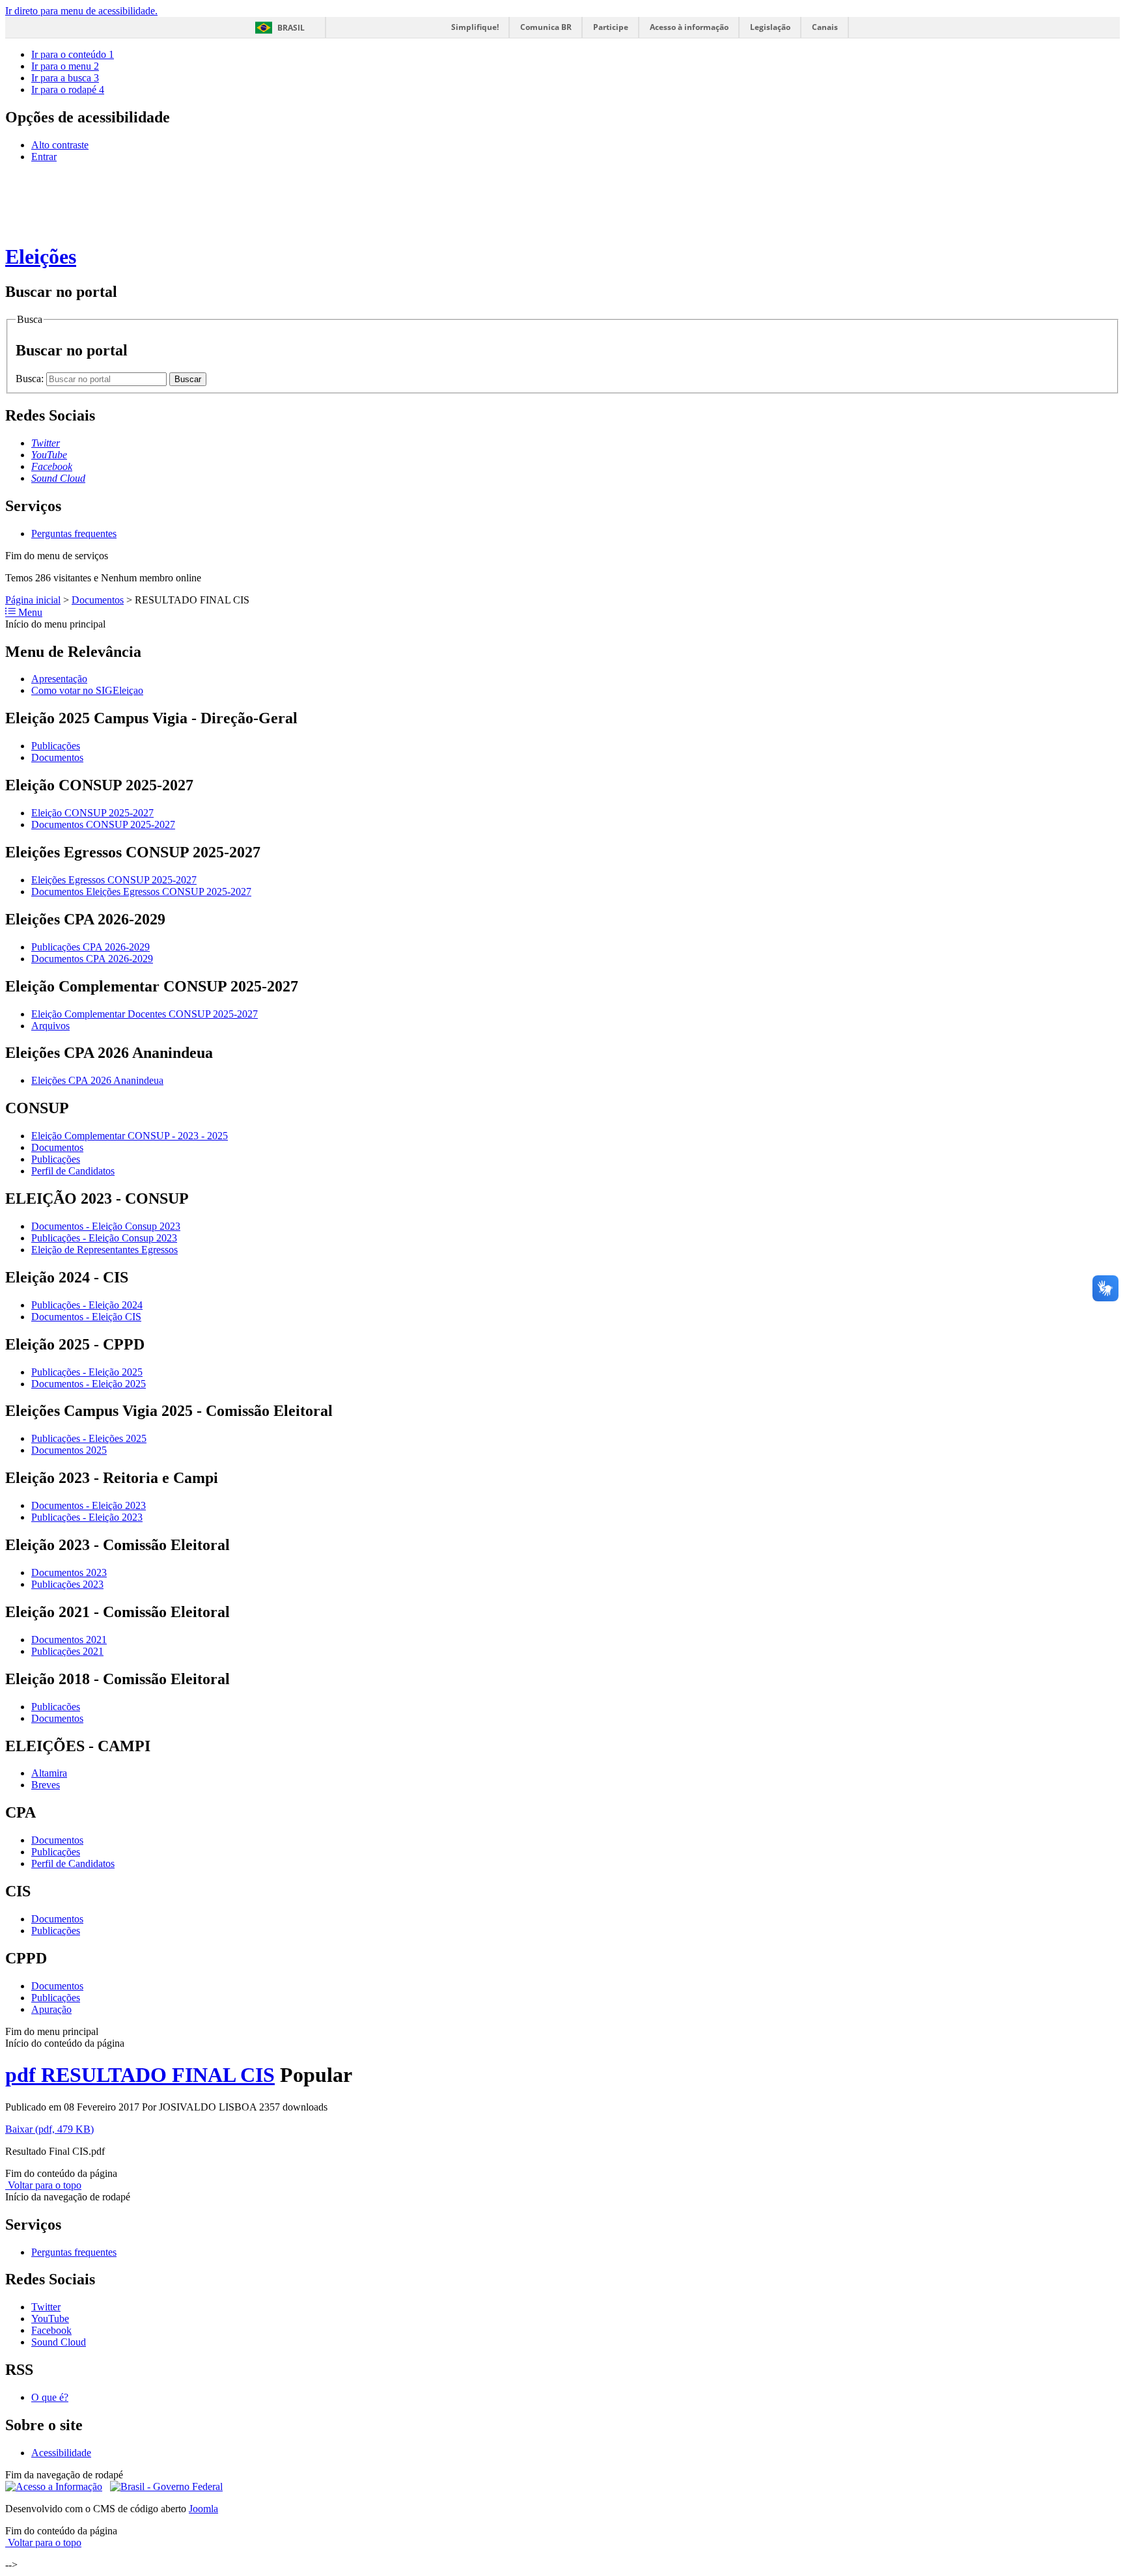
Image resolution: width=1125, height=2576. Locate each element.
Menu (29, 612)
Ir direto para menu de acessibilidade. (81, 11)
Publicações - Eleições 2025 (89, 1438)
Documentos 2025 (69, 1450)
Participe (611, 27)
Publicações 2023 (67, 1584)
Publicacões (56, 1707)
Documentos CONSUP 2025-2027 (103, 824)
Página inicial (33, 600)
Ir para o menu (65, 66)
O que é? (50, 2397)
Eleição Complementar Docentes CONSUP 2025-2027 (145, 1014)
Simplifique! (475, 27)
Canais (825, 27)
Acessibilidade (61, 2453)
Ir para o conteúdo (73, 54)
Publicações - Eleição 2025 (87, 1372)
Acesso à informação (689, 27)
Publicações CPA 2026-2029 (90, 947)
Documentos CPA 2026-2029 (92, 959)
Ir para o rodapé (68, 90)
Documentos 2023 (69, 1572)
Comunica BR (546, 27)
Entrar (44, 157)
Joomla (203, 2509)
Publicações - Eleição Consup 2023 (104, 1238)
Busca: (31, 379)
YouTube (50, 2319)
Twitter (46, 2307)
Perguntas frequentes (74, 533)
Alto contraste (60, 145)
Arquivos (50, 1026)
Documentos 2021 (69, 1640)
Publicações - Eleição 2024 (87, 1305)
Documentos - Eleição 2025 (89, 1384)
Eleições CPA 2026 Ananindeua (97, 1080)
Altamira (49, 1773)
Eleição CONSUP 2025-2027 (92, 813)
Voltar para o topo (43, 2185)
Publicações (56, 746)
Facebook (51, 2330)
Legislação (770, 27)
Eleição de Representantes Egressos (104, 1250)
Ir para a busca (65, 78)
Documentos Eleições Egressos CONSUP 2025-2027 (141, 892)
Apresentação (59, 679)
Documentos (98, 600)
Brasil (291, 28)
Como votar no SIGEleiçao (87, 690)
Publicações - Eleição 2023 (87, 1517)
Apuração (51, 2009)
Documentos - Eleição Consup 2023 (106, 1226)
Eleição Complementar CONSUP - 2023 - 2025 (130, 1136)
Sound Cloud (59, 2342)
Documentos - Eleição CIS (86, 1317)
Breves (46, 1785)
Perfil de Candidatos (73, 1171)
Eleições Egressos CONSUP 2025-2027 (114, 880)
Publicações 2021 (67, 1651)
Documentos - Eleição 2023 (89, 1505)
